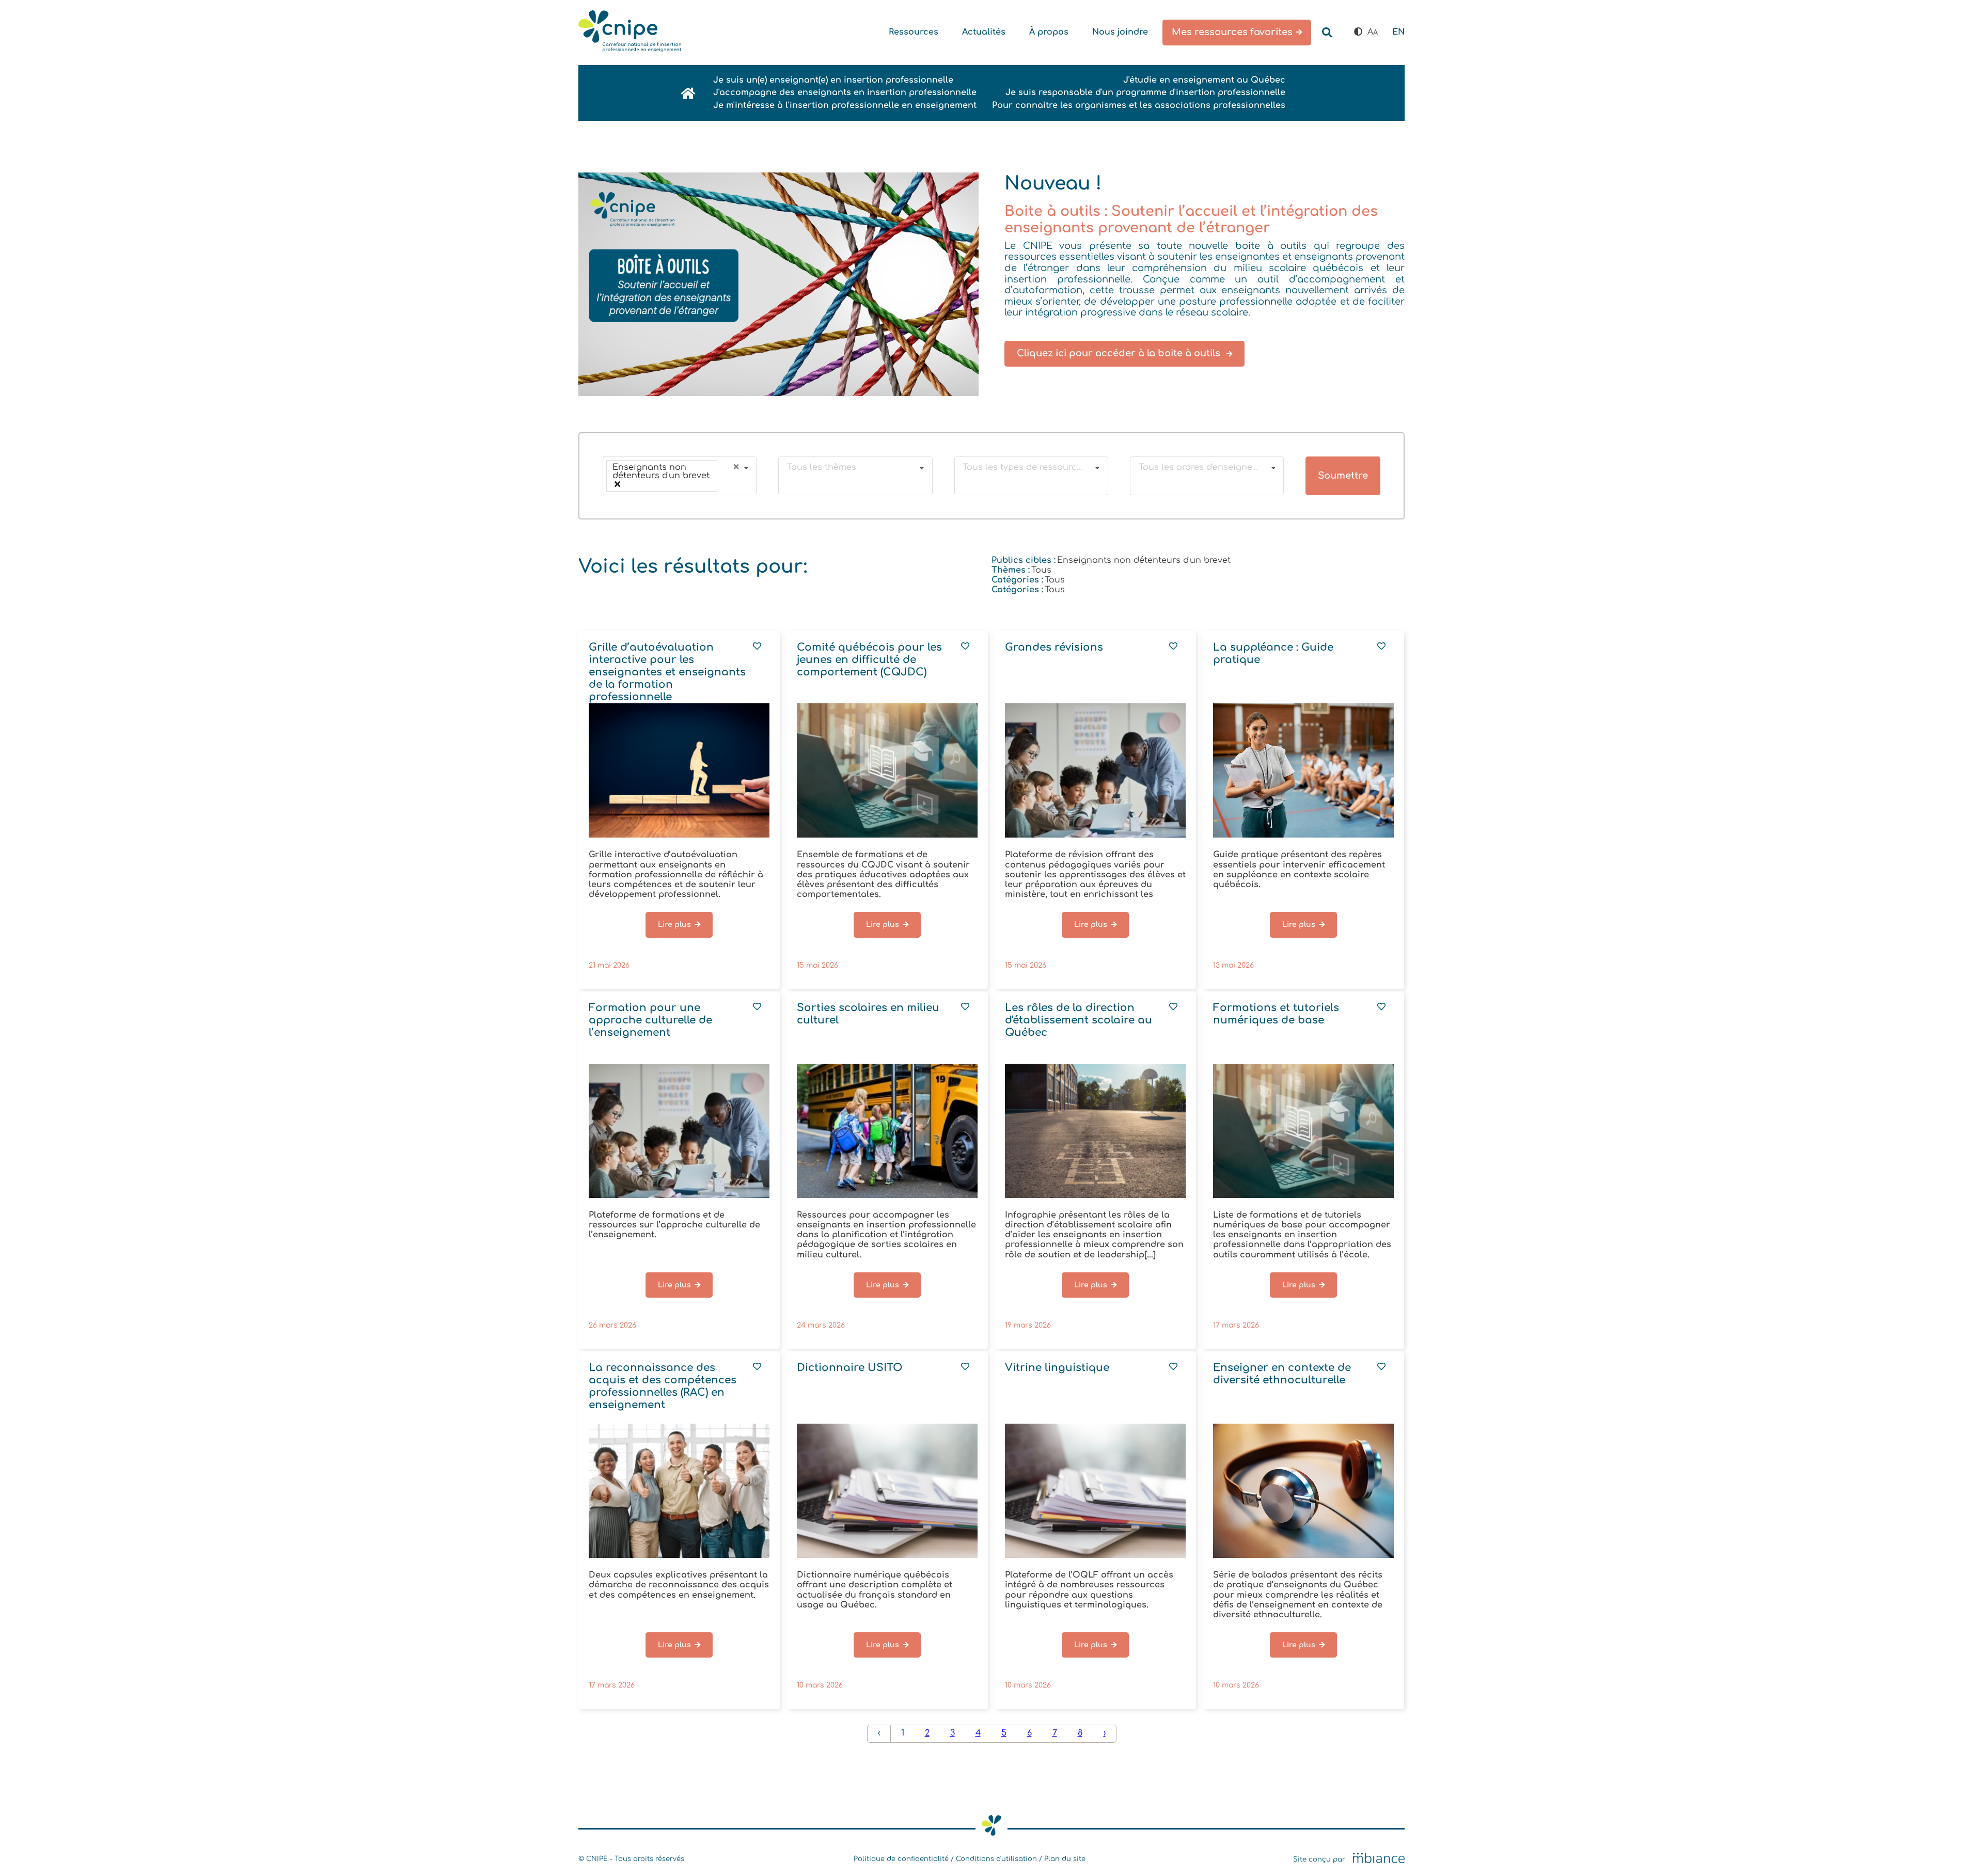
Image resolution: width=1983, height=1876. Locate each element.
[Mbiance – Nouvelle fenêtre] (1379, 1859)
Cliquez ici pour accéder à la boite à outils (1120, 353)
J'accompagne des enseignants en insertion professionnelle (845, 92)
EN (1398, 32)
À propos (1049, 32)
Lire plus (674, 925)
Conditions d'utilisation (996, 1859)
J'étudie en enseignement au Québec (1204, 80)
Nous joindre (1120, 32)
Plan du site (1065, 1859)
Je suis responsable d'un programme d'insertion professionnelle (1145, 92)
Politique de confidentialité (901, 1859)
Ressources (914, 32)
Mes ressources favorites (1232, 32)
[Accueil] (630, 33)
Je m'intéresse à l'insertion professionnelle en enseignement (845, 105)
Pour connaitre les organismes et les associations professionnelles (1139, 105)
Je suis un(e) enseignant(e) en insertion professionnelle (833, 80)
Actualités (984, 32)
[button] (1358, 32)
